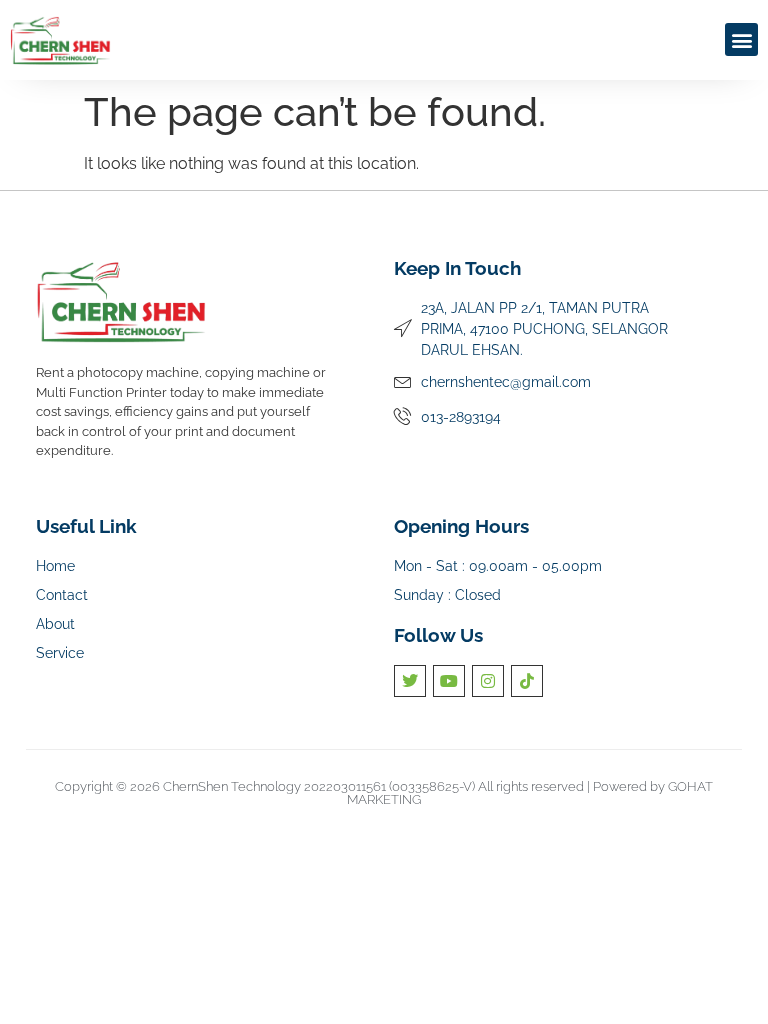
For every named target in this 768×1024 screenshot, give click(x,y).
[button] (741, 39)
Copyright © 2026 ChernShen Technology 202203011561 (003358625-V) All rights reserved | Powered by (361, 786)
